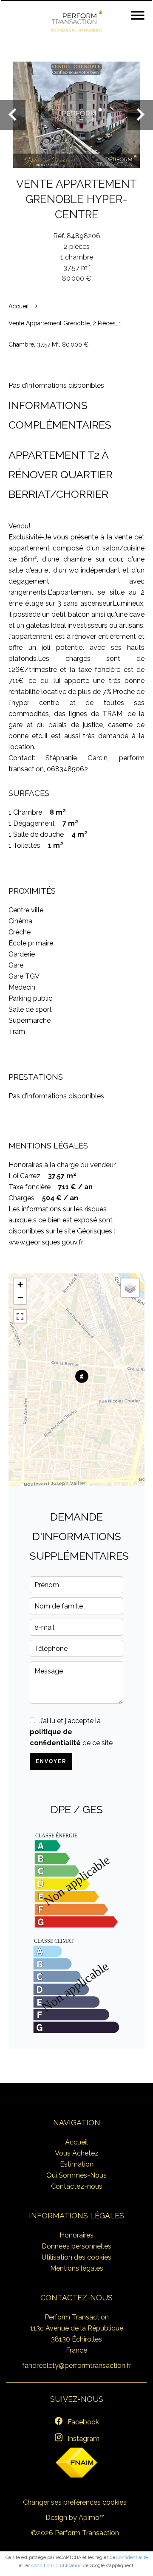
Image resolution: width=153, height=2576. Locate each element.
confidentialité (132, 2558)
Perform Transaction (77, 2317)
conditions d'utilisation (57, 2566)
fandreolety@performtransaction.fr (77, 2366)
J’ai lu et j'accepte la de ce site (71, 1732)
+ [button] (20, 1285)
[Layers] (130, 1288)
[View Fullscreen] (20, 1316)
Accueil (19, 306)
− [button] (20, 1297)
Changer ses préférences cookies (75, 2502)
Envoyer (51, 1761)
